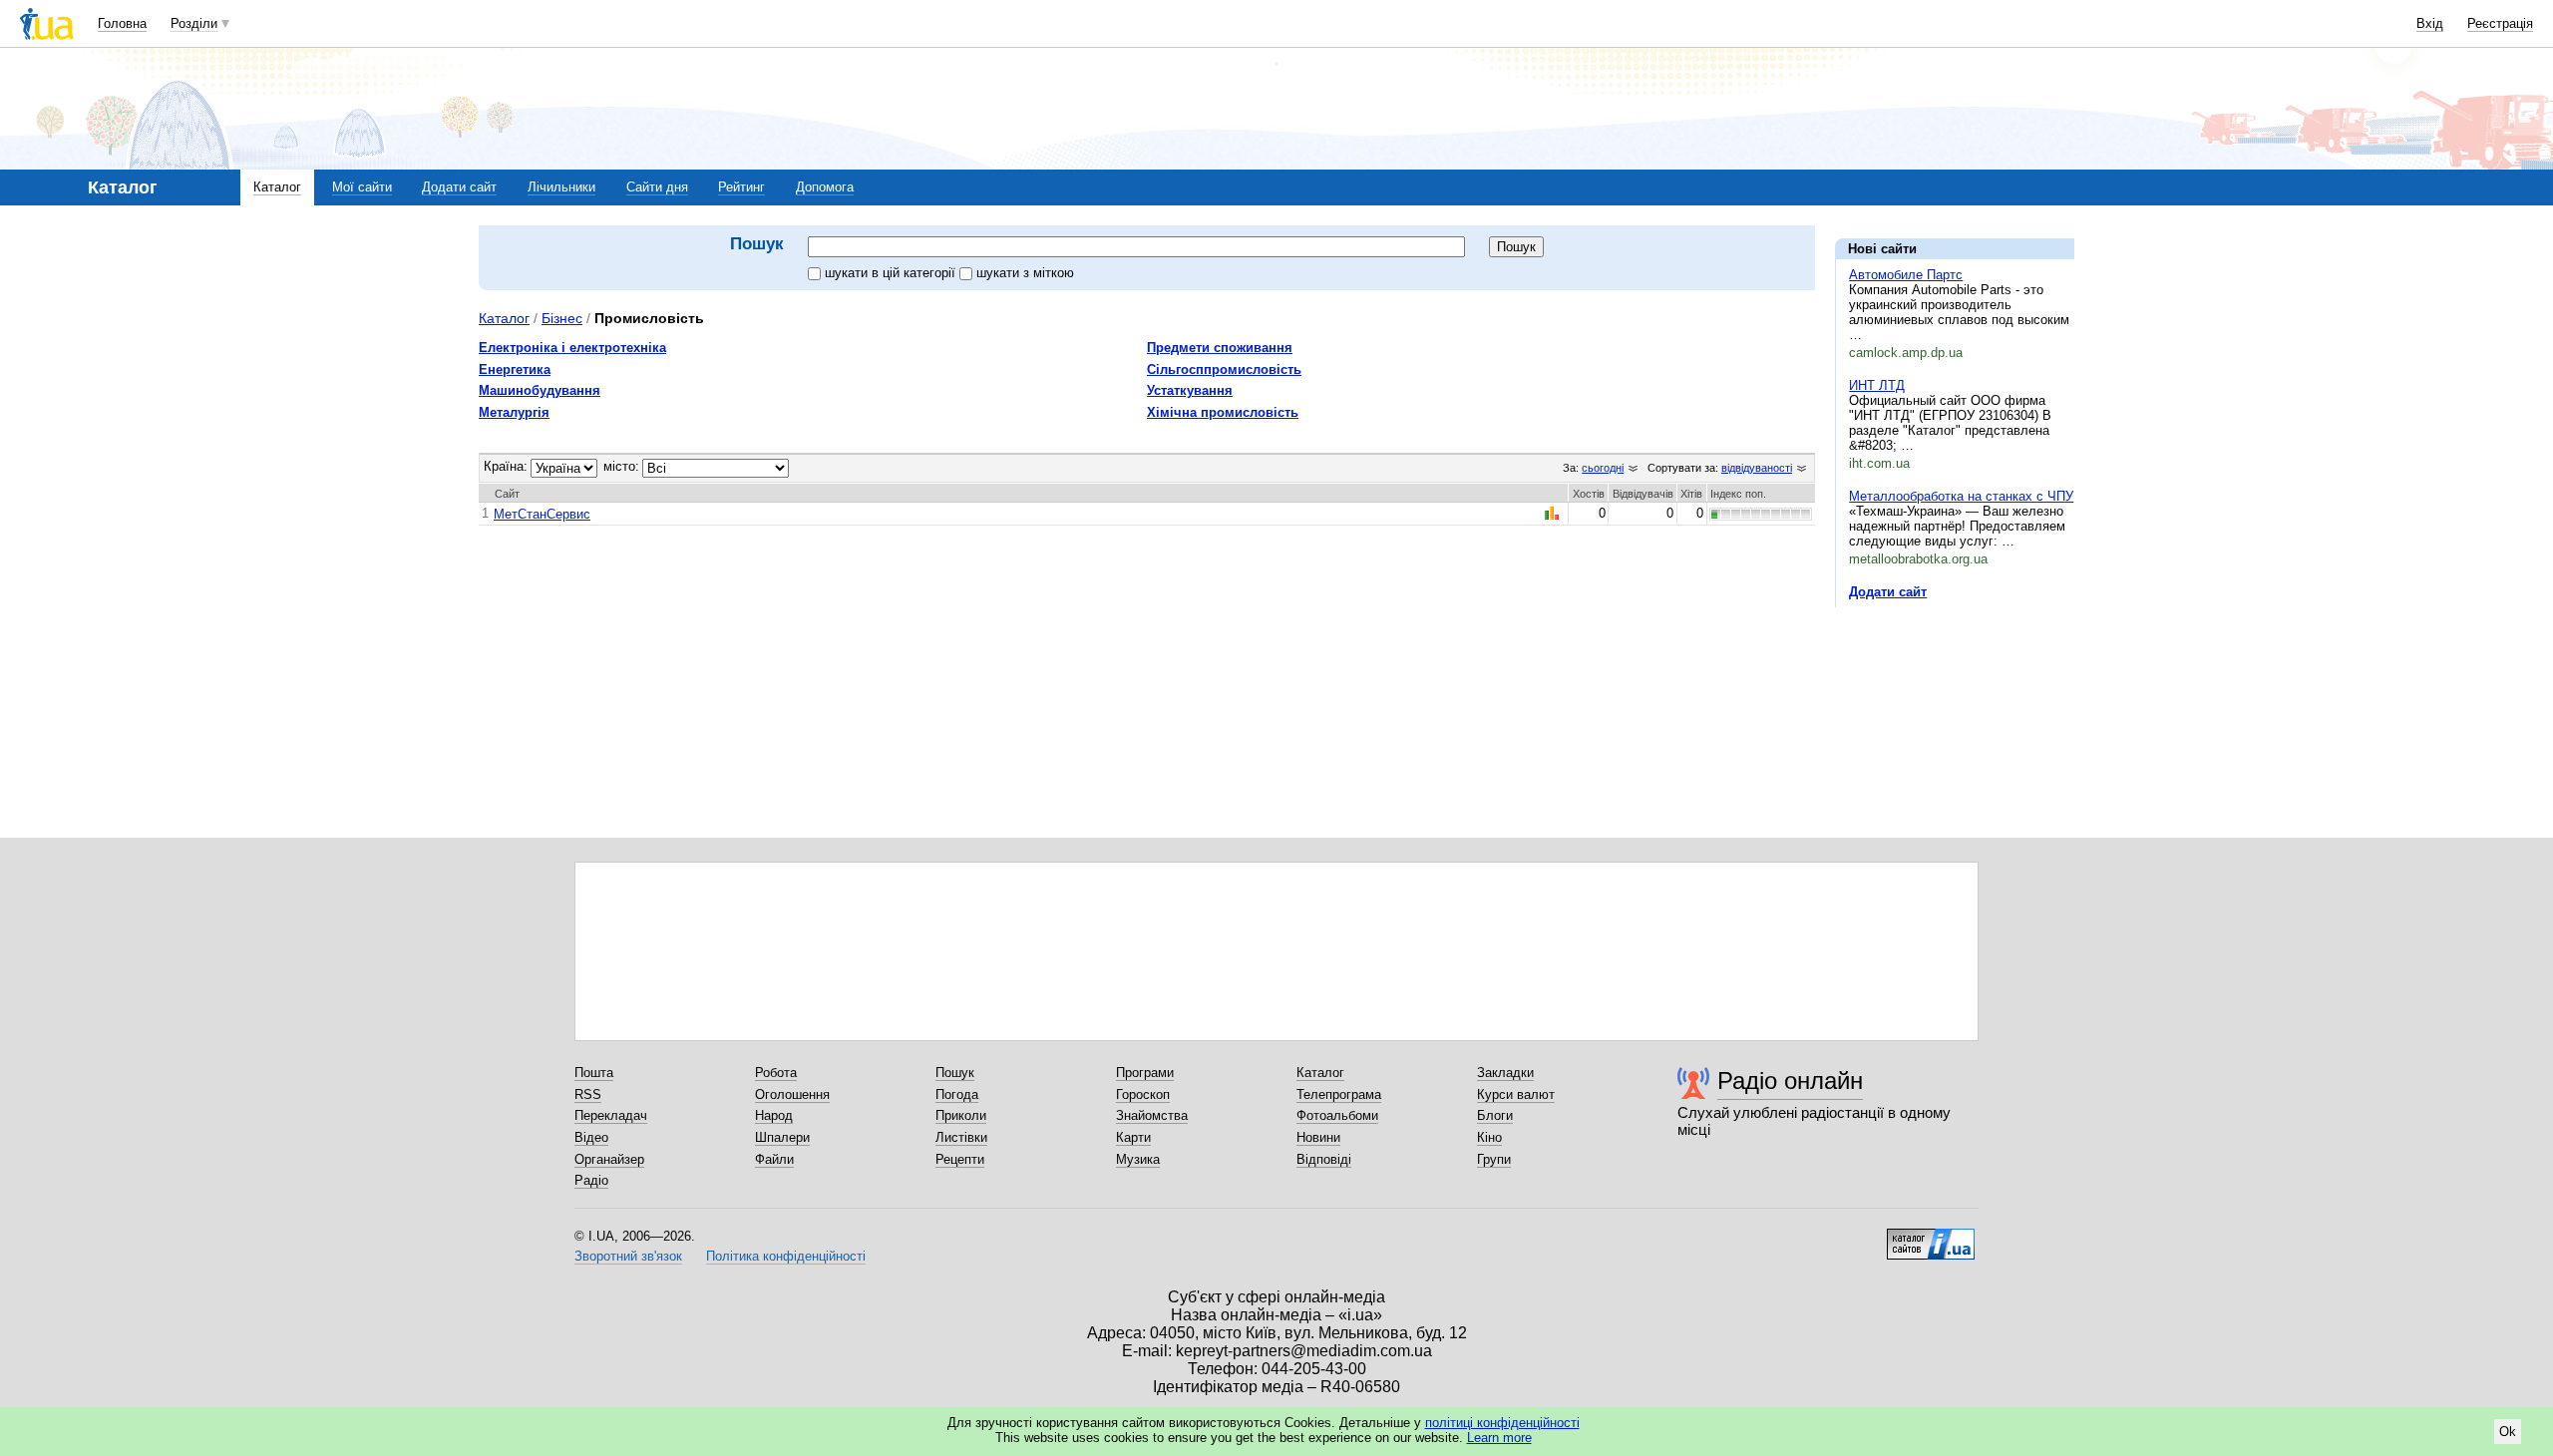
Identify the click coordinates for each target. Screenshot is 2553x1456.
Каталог (277, 187)
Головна (122, 23)
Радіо (591, 1180)
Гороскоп (1143, 1094)
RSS (588, 1094)
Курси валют (1516, 1094)
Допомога (825, 187)
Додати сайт (459, 187)
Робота (776, 1073)
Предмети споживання (1220, 348)
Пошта (594, 1073)
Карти (1133, 1137)
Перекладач (611, 1115)
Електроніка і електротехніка (572, 348)
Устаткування (1190, 390)
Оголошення (792, 1094)
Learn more (1499, 1438)
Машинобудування (540, 390)
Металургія (514, 412)
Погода (957, 1094)
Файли (774, 1159)
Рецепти (960, 1159)
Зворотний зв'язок (628, 1256)
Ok (2508, 1432)
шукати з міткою (1025, 273)
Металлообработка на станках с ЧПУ (1961, 496)
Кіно (1489, 1137)
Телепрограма (1339, 1094)
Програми (1145, 1073)
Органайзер (609, 1159)
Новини (1318, 1137)
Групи (1494, 1159)
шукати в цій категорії (892, 273)
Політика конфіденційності (786, 1256)
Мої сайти (362, 187)
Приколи (961, 1115)
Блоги (1495, 1115)
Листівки (961, 1137)
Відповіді (1324, 1159)
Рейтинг (741, 187)
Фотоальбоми (1337, 1115)
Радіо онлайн (1790, 1081)
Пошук (955, 1073)
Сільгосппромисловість (1224, 369)
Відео (591, 1137)
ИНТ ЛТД (1877, 385)
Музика (1138, 1159)
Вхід (2430, 23)
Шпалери (782, 1137)
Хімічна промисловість (1223, 412)
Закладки (1505, 1073)
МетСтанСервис (542, 514)
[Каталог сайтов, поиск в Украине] (1931, 1237)
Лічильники (561, 187)
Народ (774, 1115)
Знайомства (1152, 1115)
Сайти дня (657, 187)
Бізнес (562, 318)
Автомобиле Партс (1906, 275)
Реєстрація (2500, 23)
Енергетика (515, 369)
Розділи (194, 23)
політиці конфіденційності (1502, 1423)
